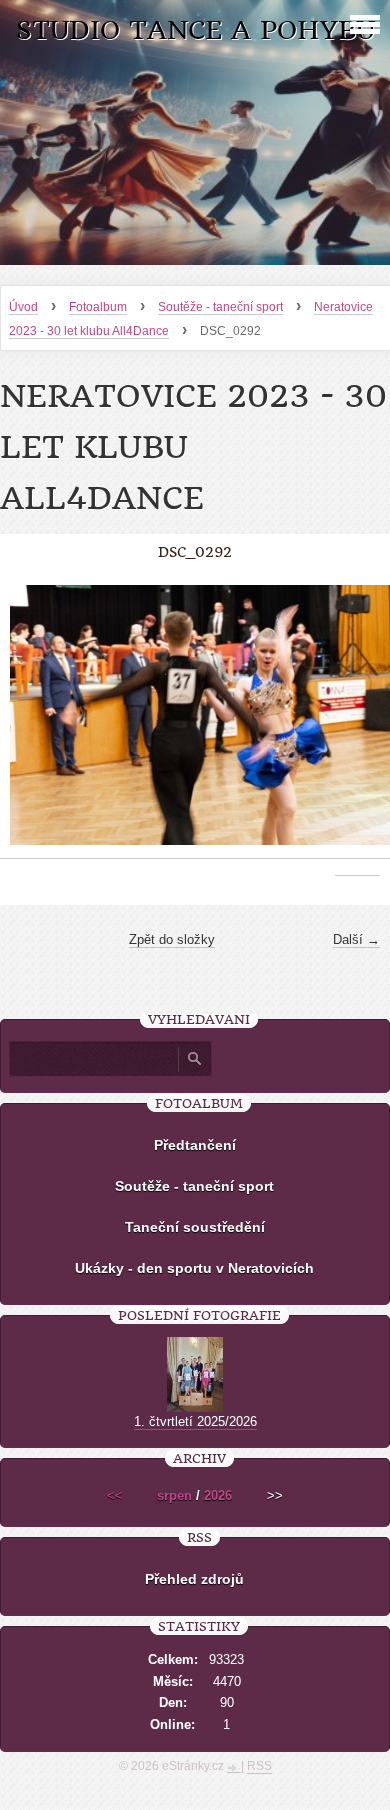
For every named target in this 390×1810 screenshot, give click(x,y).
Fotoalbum (98, 307)
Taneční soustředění (195, 1227)
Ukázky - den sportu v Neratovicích (194, 1268)
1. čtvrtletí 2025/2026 (195, 1421)
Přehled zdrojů (194, 1579)
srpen (174, 1495)
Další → (356, 939)
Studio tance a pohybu (195, 30)
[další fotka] (357, 725)
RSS (259, 1766)
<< (115, 1495)
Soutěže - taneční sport (220, 307)
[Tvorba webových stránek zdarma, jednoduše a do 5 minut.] (234, 1768)
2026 (218, 1495)
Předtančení (195, 1145)
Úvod (23, 307)
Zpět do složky (172, 939)
